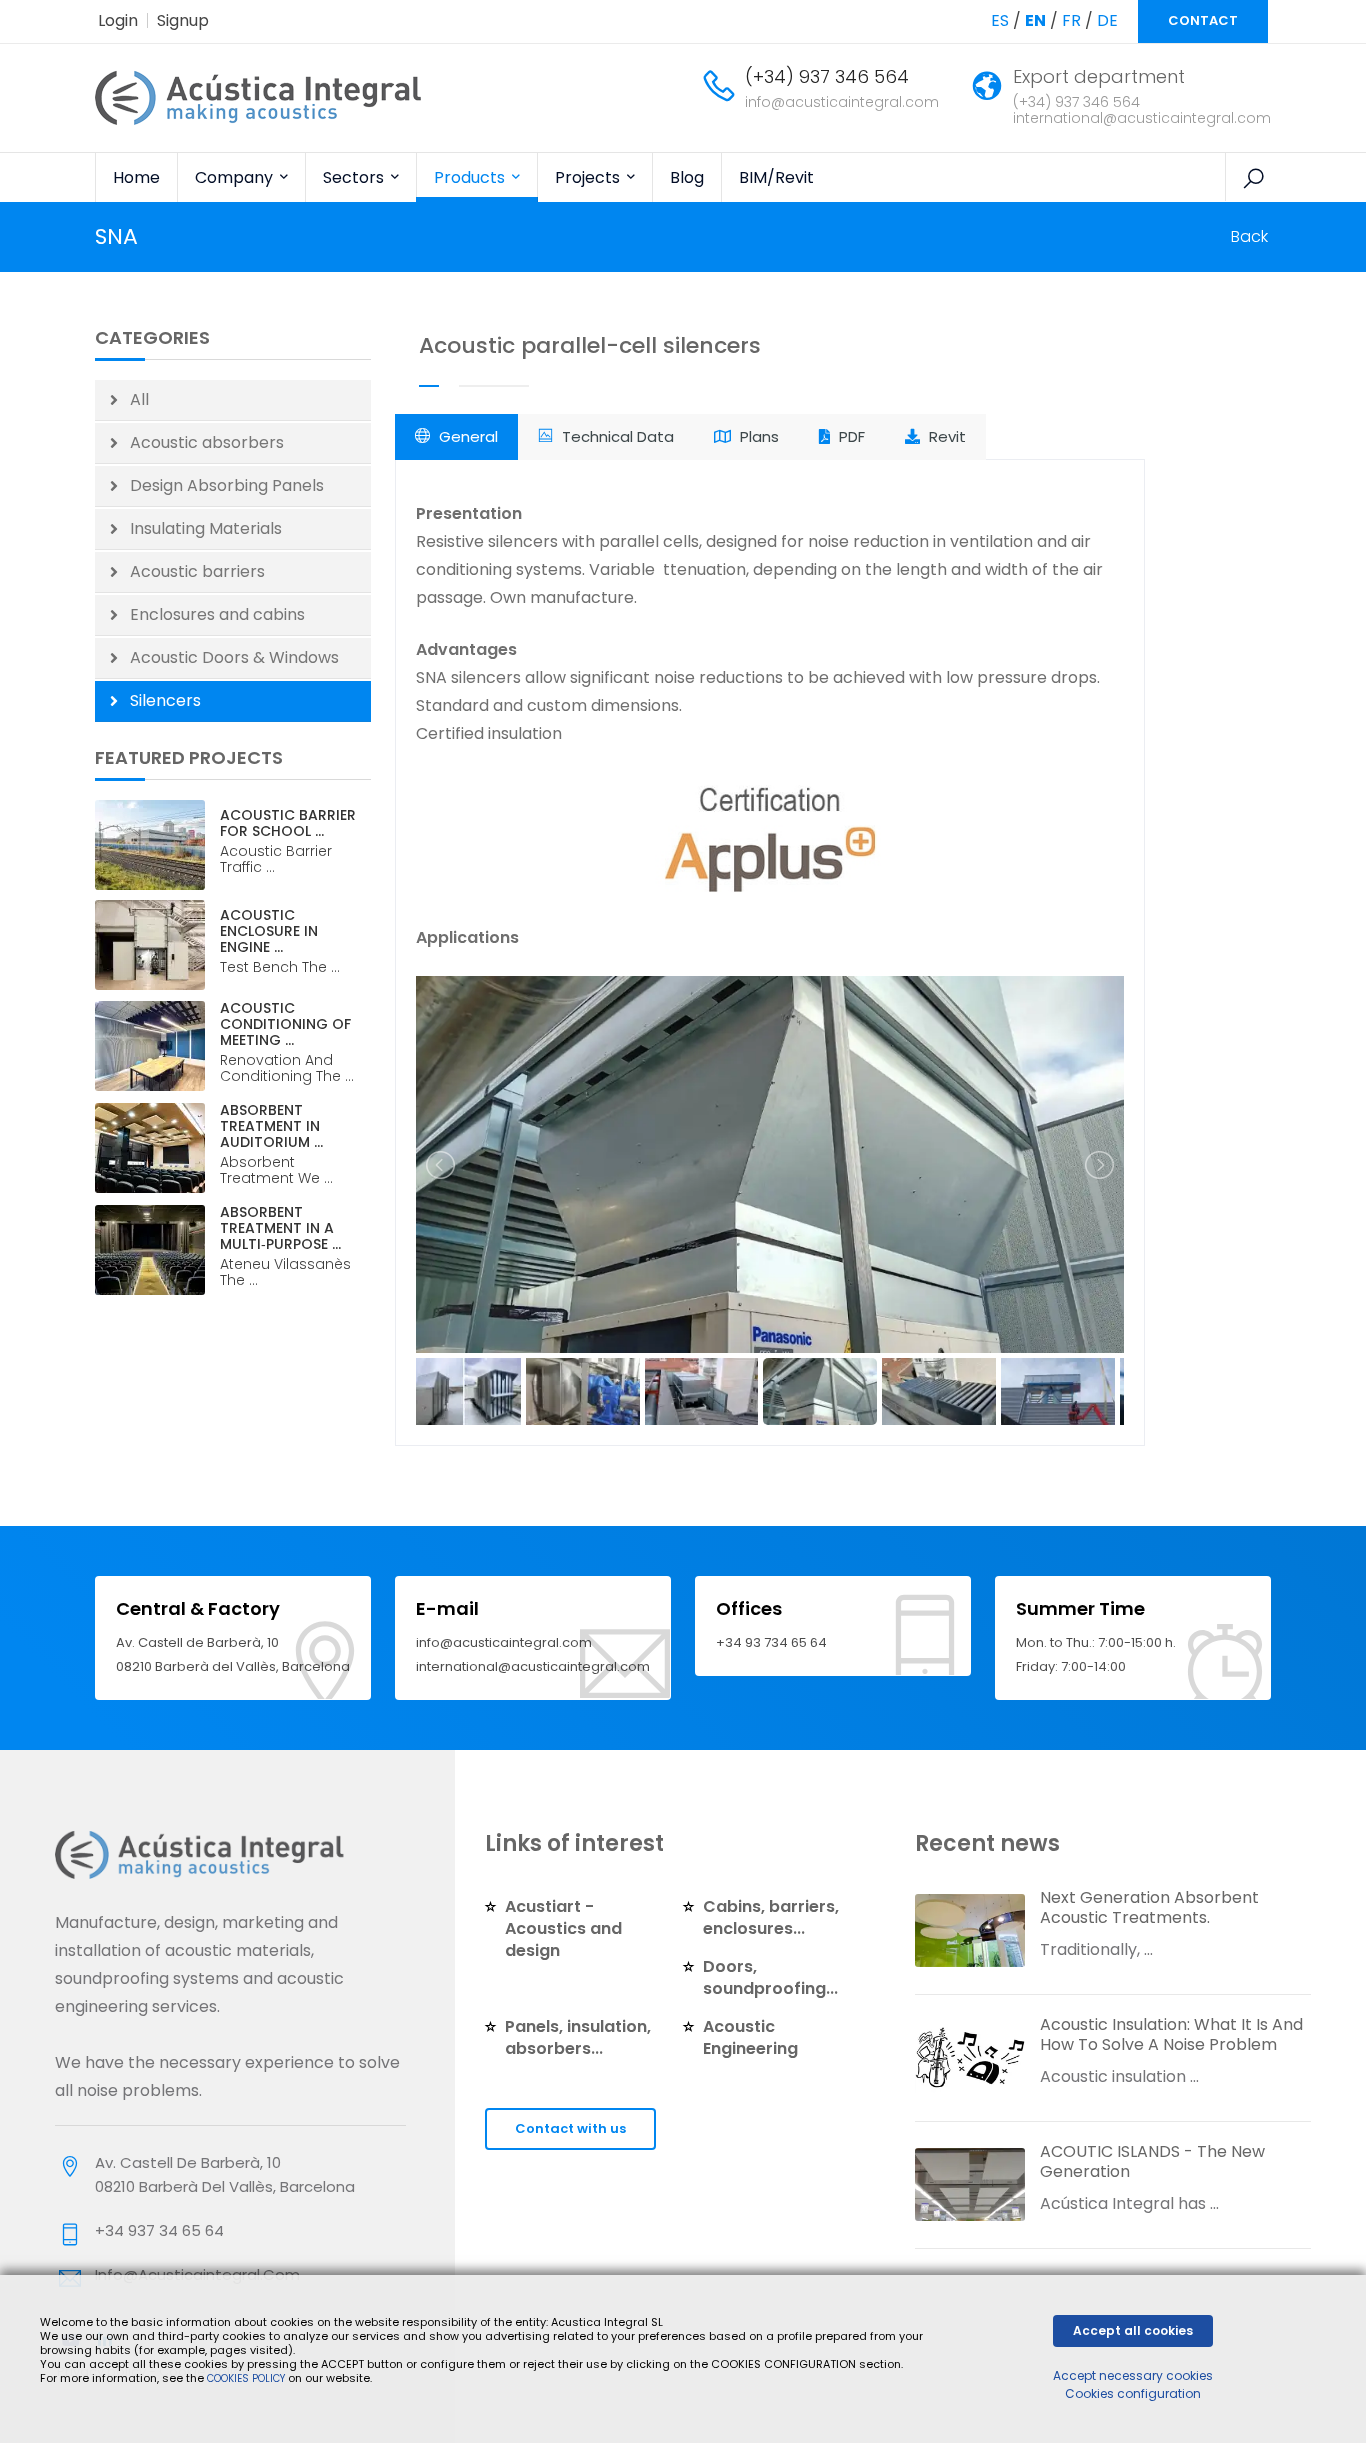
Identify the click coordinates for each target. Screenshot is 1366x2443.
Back (1249, 236)
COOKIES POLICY (247, 2378)
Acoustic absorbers (207, 442)
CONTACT (1203, 20)
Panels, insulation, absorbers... (578, 2037)
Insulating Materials (206, 528)
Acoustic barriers (197, 571)
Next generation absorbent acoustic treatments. (1149, 1907)
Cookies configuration (1133, 2393)
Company (236, 177)
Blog (687, 177)
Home (136, 177)
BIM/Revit (776, 177)
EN (1035, 20)
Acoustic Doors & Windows (234, 657)
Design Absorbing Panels (227, 485)
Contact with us (570, 2128)
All (139, 399)
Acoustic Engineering (750, 2037)
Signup (183, 20)
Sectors (355, 177)
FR (1071, 20)
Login (118, 20)
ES (1000, 20)
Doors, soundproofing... (770, 1977)
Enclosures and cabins (217, 614)
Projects (589, 177)
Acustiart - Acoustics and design (563, 1928)
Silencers (165, 700)
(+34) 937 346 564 (827, 76)
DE (1107, 20)
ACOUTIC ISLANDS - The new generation (1152, 2161)
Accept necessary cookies (1133, 2375)
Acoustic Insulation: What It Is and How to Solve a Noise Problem (1171, 2034)
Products (471, 177)
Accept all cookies (1133, 2330)
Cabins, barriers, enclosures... (771, 1917)
